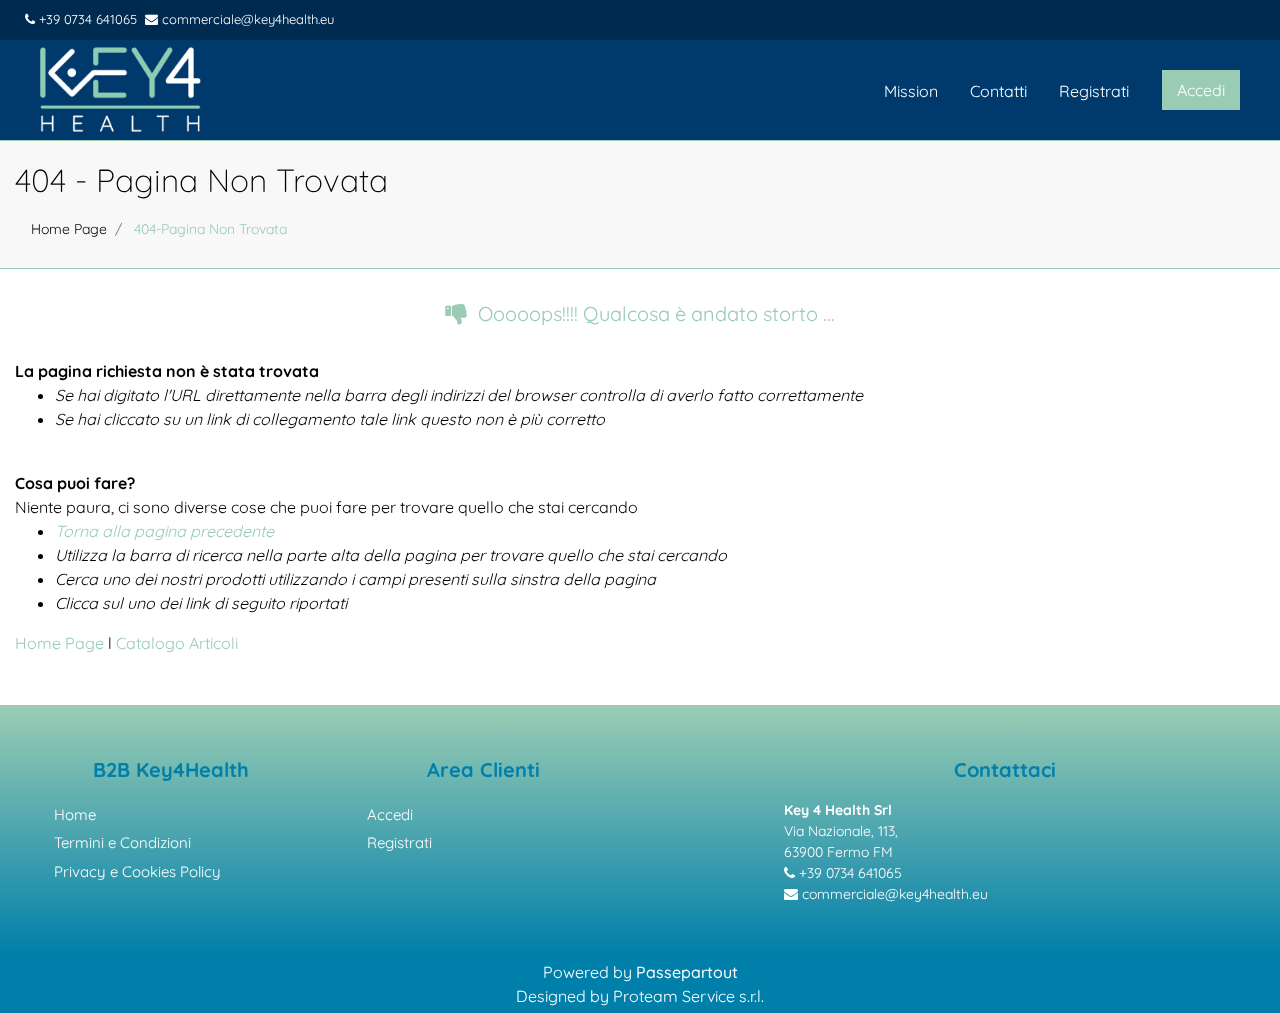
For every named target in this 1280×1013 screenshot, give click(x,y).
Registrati (1094, 91)
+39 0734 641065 (86, 19)
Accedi (390, 814)
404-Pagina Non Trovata (210, 229)
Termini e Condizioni (122, 842)
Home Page (69, 229)
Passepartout (687, 972)
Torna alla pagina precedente (164, 531)
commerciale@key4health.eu (246, 19)
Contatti (998, 91)
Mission (911, 91)
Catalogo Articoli (177, 643)
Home (75, 814)
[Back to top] (1239, 967)
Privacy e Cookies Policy (137, 871)
